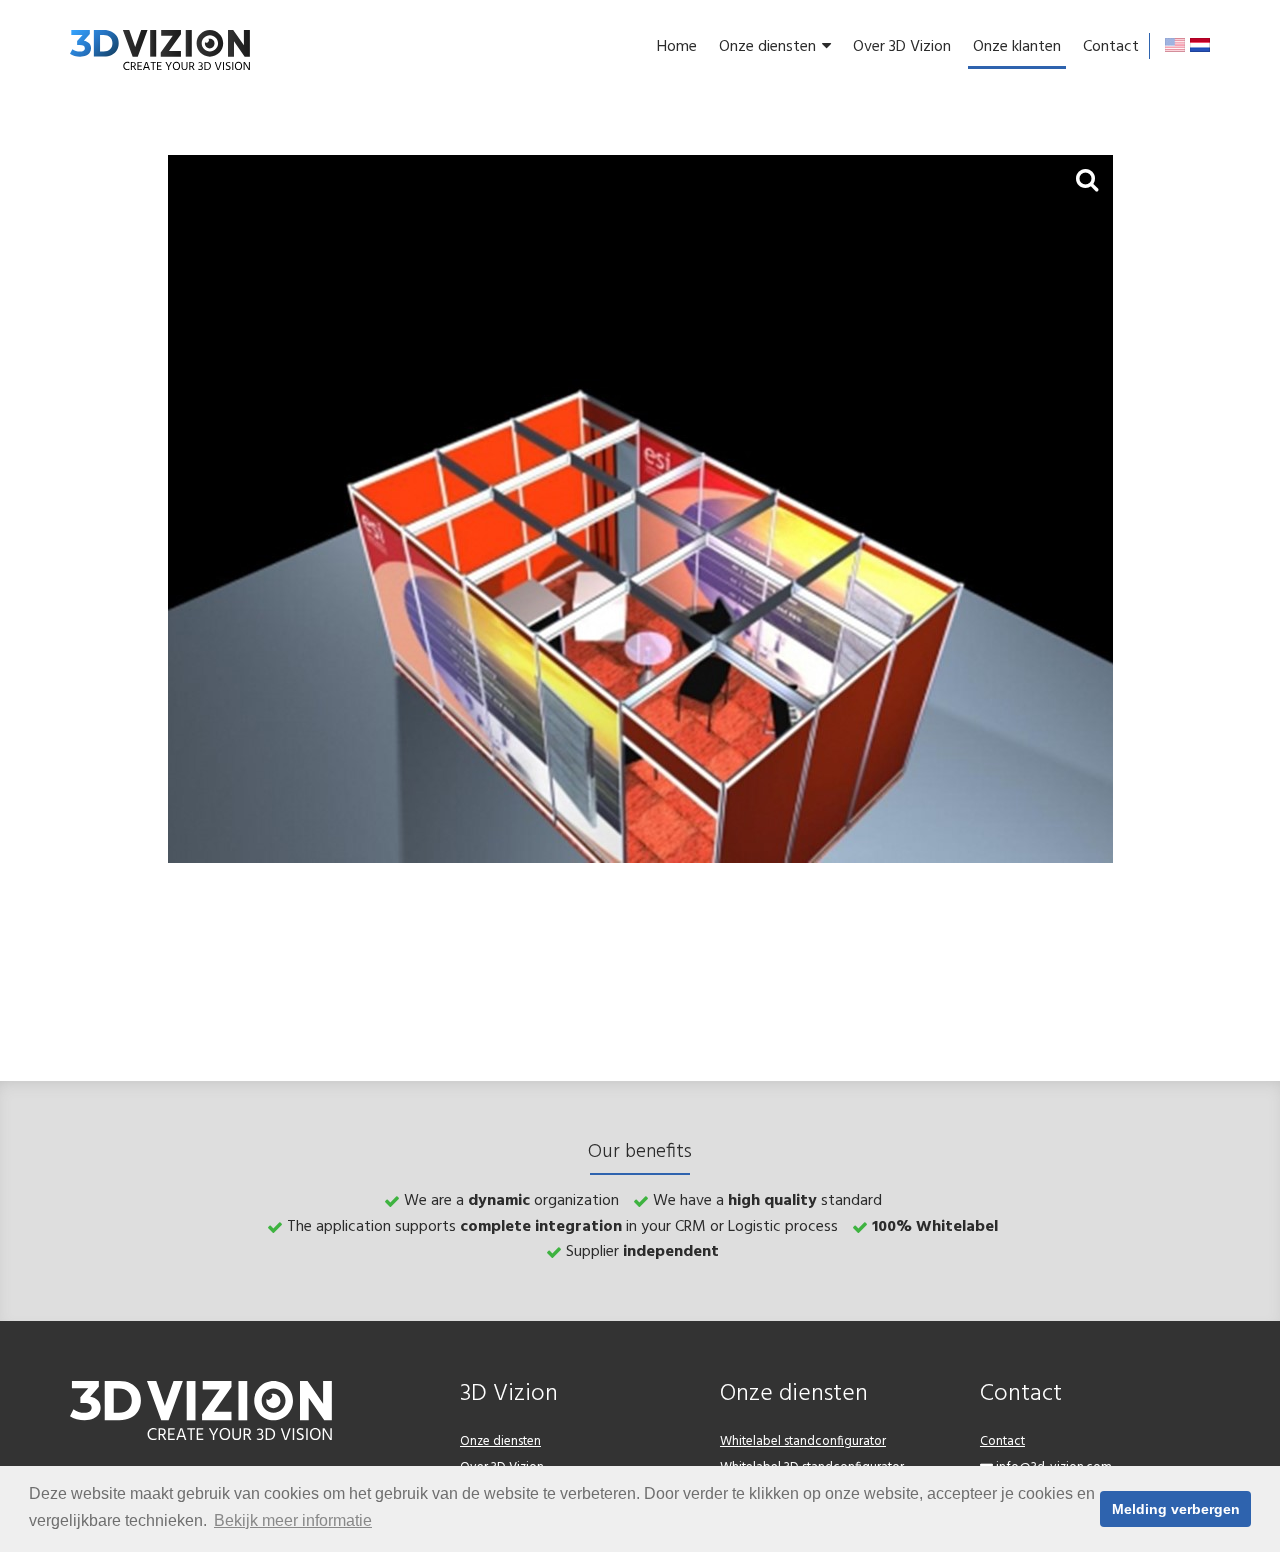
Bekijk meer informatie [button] (293, 1520)
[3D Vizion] (160, 50)
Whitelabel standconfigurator (803, 1441)
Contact (1111, 47)
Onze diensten (767, 47)
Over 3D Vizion (902, 47)
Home (677, 47)
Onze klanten (1017, 47)
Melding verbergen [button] (1176, 1509)
